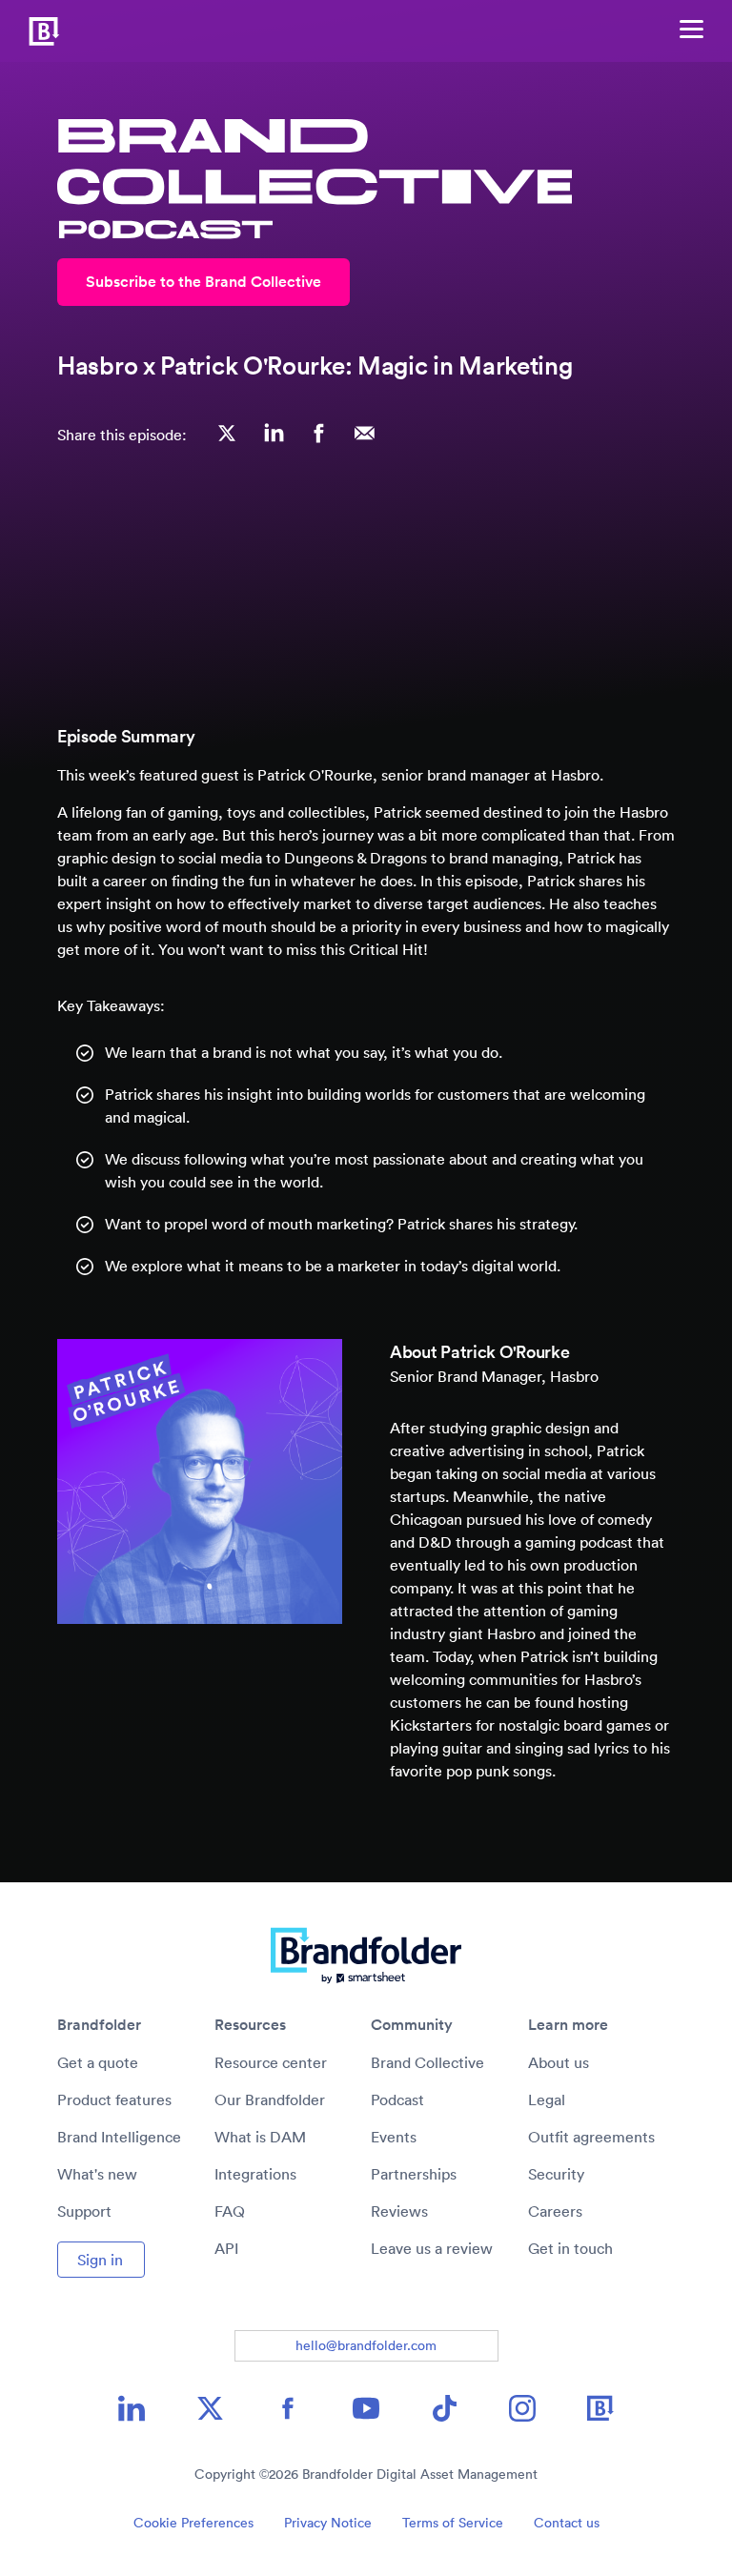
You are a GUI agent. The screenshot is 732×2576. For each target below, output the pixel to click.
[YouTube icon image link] (366, 2408)
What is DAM (260, 2137)
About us (559, 2062)
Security (556, 2174)
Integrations (255, 2174)
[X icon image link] (210, 2408)
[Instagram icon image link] (522, 2408)
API (226, 2248)
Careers (555, 2211)
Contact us (567, 2523)
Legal (547, 2099)
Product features (114, 2099)
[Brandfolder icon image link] (600, 2408)
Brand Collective (427, 2062)
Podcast (397, 2099)
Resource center (271, 2062)
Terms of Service (453, 2523)
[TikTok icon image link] (444, 2408)
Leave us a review (432, 2248)
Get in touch (570, 2248)
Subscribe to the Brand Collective (203, 282)
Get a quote (98, 2062)
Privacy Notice (328, 2523)
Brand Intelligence (119, 2137)
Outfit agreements (591, 2137)
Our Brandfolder (270, 2099)
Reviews (399, 2211)
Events (394, 2137)
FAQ (230, 2211)
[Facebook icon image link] (288, 2408)
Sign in (100, 2260)
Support (84, 2211)
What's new (97, 2174)
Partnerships (414, 2174)
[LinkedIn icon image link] (132, 2408)
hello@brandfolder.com (366, 2345)
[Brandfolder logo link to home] (30, 29)
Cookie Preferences (193, 2523)
